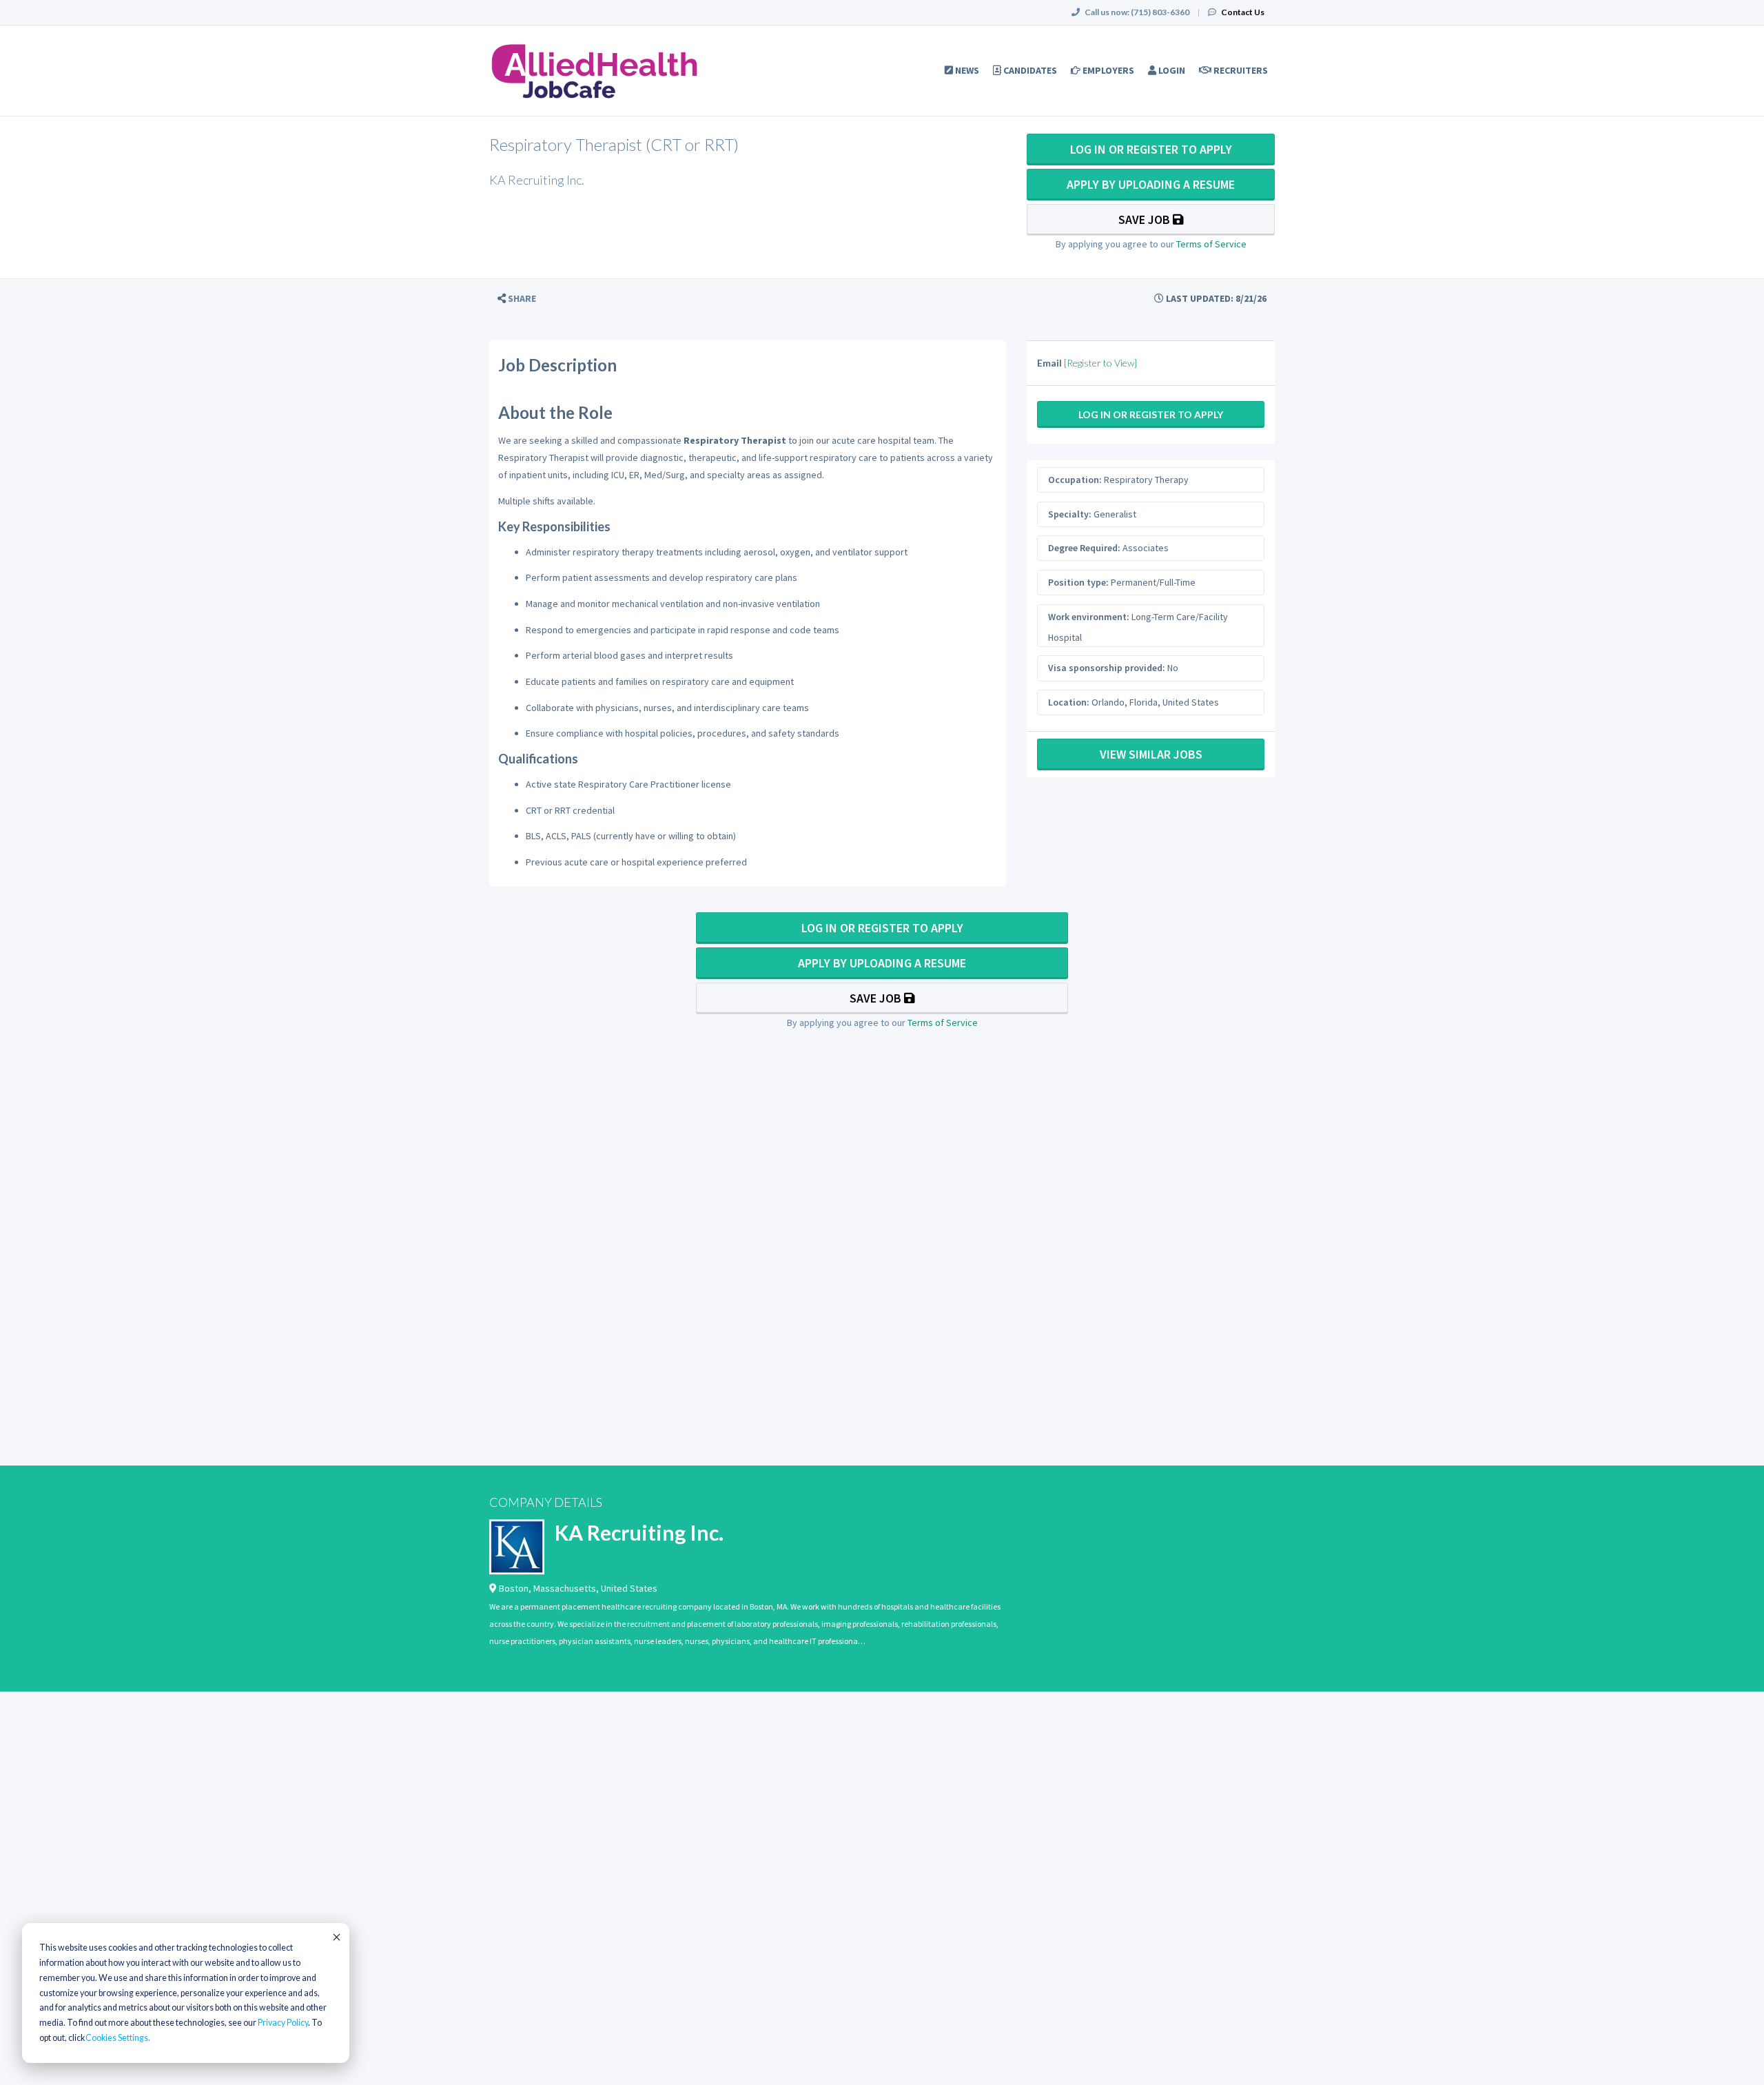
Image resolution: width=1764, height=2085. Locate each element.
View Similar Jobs (1151, 754)
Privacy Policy (283, 2023)
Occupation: (1075, 480)
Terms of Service (1211, 244)
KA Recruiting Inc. (639, 1532)
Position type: (1078, 582)
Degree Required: (1084, 548)
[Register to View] (1100, 363)
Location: (1069, 702)
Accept (336, 1937)
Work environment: (1089, 617)
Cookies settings (117, 2038)
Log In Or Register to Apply (1151, 149)
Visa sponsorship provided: (1107, 668)
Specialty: (1070, 514)
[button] (517, 299)
